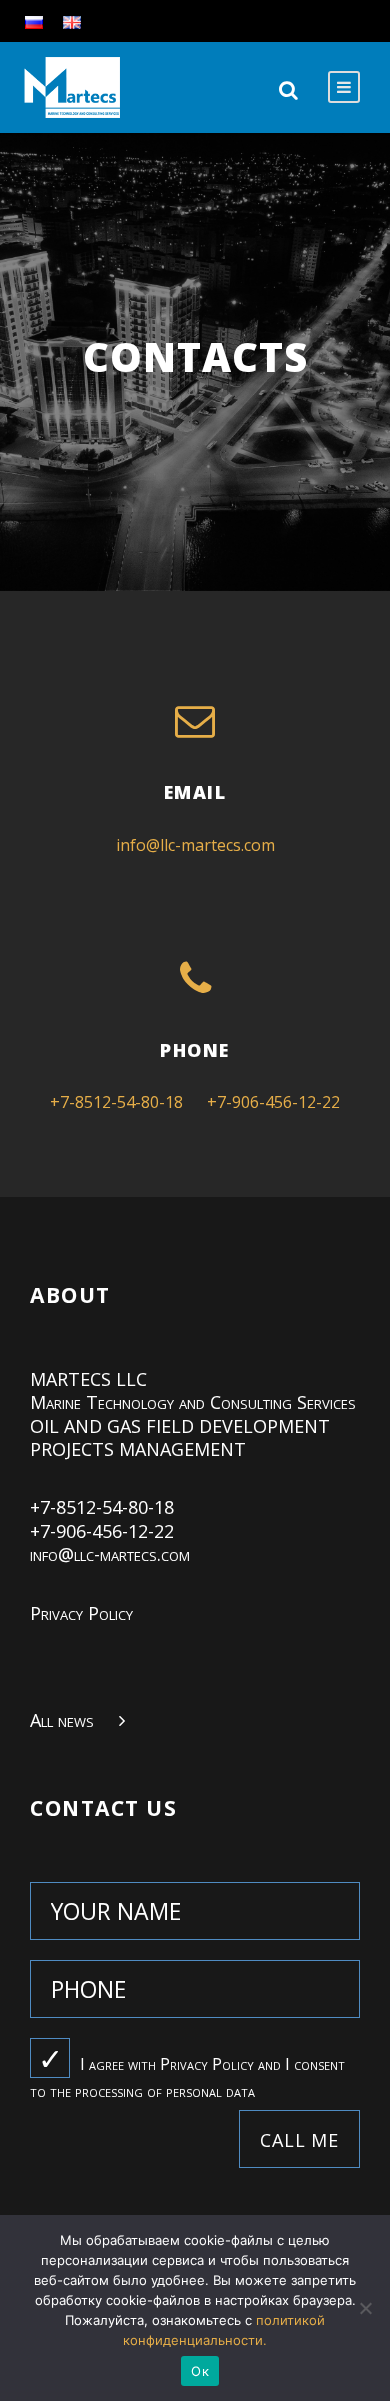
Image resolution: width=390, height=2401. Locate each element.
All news (62, 1720)
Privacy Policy (81, 1613)
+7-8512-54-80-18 (116, 1102)
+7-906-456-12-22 (273, 1102)
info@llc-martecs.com (195, 845)
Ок (200, 2371)
